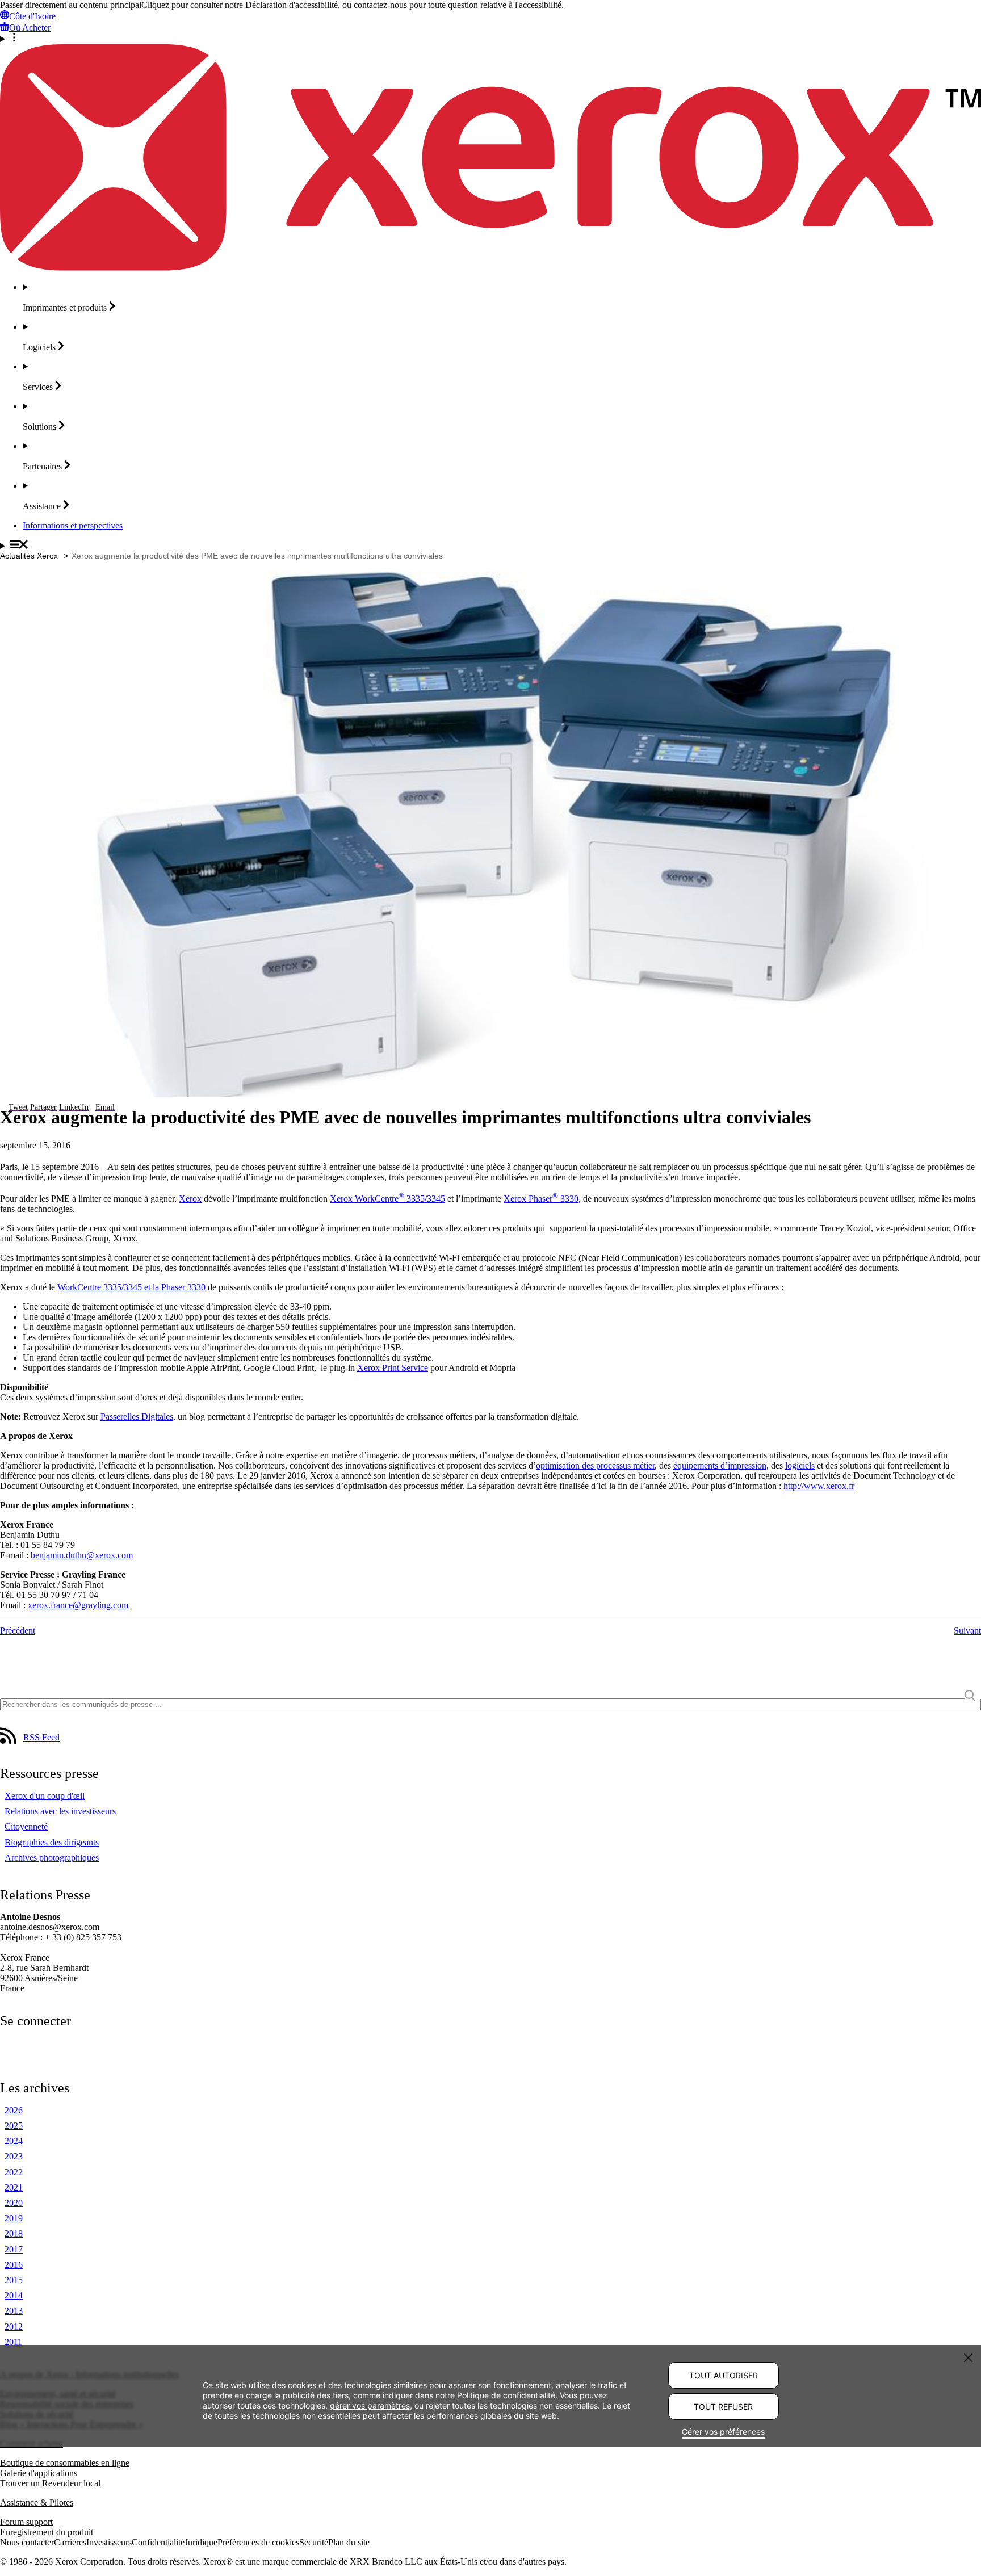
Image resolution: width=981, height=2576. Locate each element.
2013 (14, 2311)
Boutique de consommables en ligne (65, 2463)
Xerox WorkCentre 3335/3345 (387, 1199)
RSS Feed (41, 1737)
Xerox (190, 1199)
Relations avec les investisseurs (60, 1811)
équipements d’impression (720, 1465)
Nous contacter (27, 2542)
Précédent (18, 1631)
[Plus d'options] (491, 39)
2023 (14, 2156)
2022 (14, 2172)
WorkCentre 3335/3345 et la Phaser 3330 (131, 1287)
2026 (14, 2110)
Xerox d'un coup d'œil (45, 1796)
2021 (14, 2187)
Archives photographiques (52, 1858)
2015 (14, 2280)
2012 (14, 2327)
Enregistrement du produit (47, 2532)
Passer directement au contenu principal (71, 5)
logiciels (800, 1465)
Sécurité (314, 2542)
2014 (14, 2295)
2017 (14, 2249)
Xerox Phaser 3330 (541, 1199)
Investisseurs (109, 2542)
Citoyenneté (26, 1826)
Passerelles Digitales (137, 1417)
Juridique (201, 2542)
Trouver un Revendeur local (50, 2483)
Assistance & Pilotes (37, 2502)
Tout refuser (723, 2407)
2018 (14, 2233)
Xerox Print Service (393, 1368)
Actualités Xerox (29, 556)
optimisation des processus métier (595, 1465)
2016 (14, 2265)
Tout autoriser (724, 2375)
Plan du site (349, 2542)
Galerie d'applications (39, 2473)
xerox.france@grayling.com (78, 1605)
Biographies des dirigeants (52, 1842)
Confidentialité (158, 2542)
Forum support (26, 2522)
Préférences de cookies (258, 2542)
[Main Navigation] (491, 546)
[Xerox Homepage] (491, 268)
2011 (13, 2342)
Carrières (70, 2542)
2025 (14, 2126)
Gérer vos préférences (723, 2432)
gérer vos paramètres (370, 2405)
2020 (14, 2203)
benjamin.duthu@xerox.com (82, 1555)
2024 (14, 2141)
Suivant (967, 1631)
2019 (14, 2218)
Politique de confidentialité (506, 2395)
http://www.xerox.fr (819, 1486)
